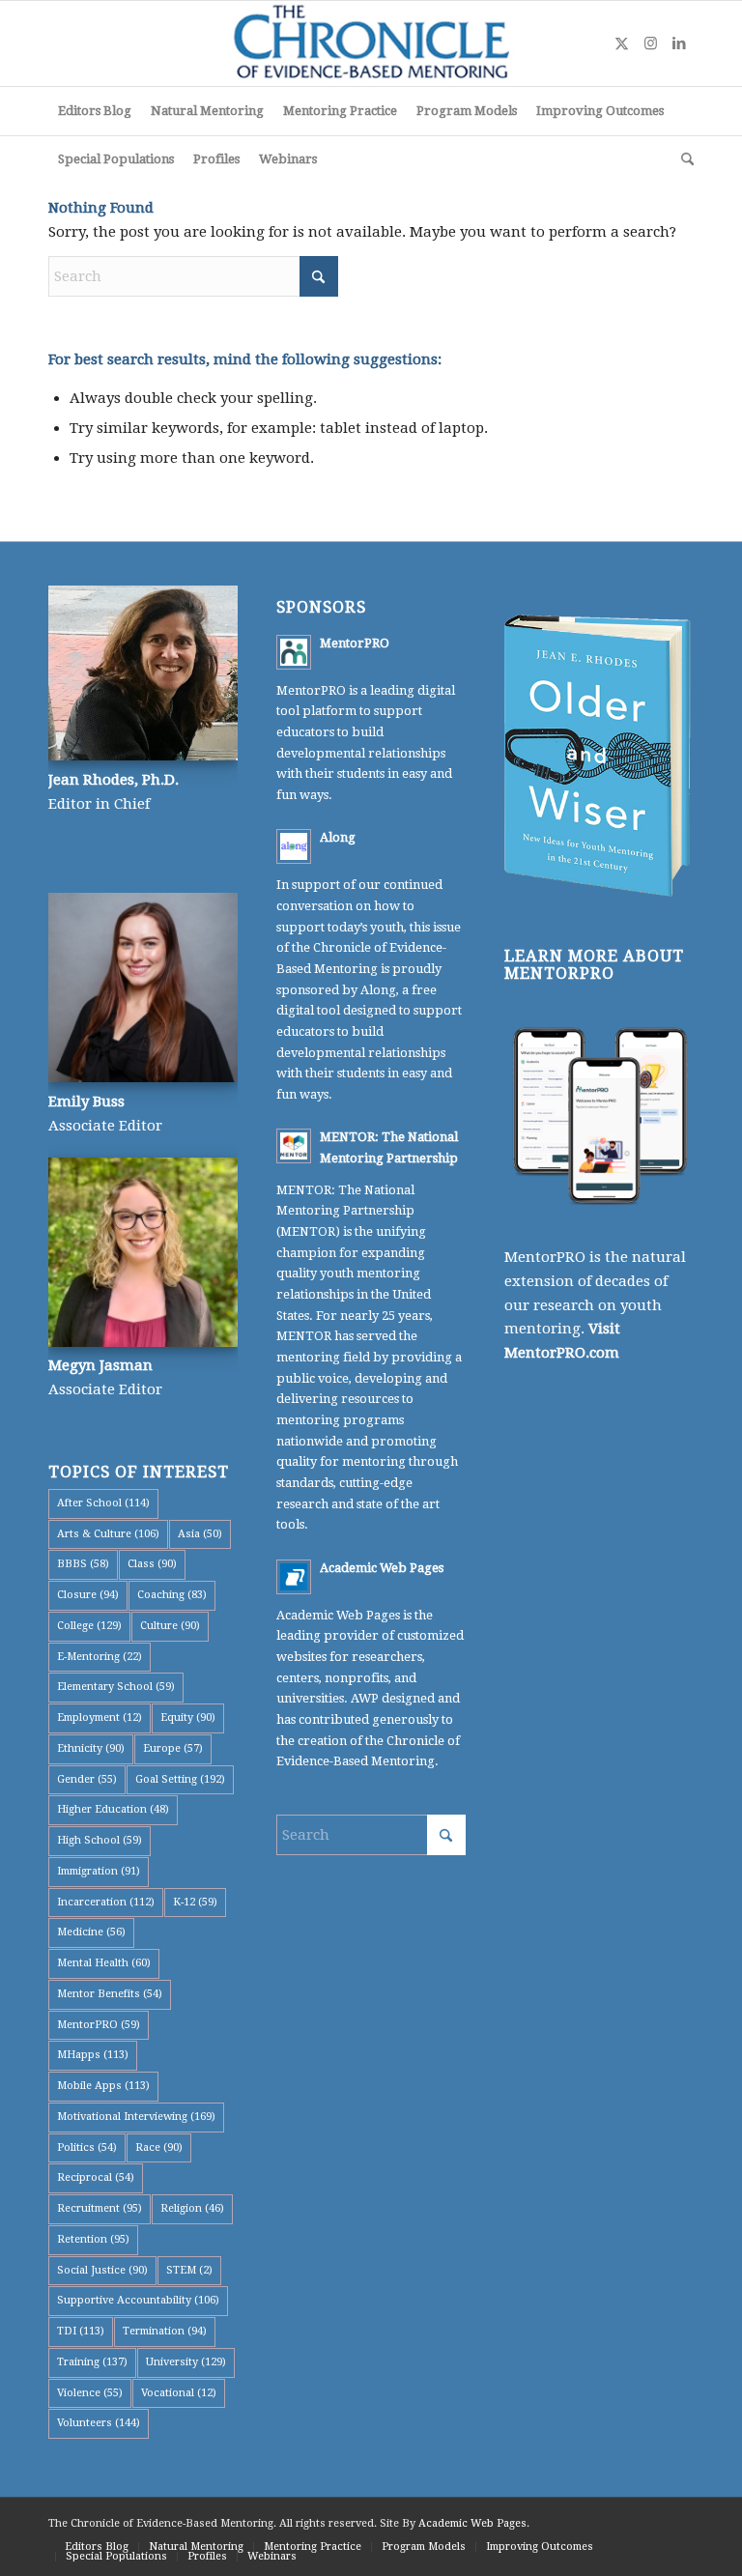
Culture (170, 1626)
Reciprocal (96, 2177)
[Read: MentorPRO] (294, 652)
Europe (173, 1748)
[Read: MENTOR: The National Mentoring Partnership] (294, 1146)
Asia (200, 1534)
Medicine (91, 1932)
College (89, 1626)
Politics (87, 2147)
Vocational (179, 2393)
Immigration (99, 1871)
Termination (165, 2331)
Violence (90, 2393)
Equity (188, 1717)
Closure (88, 1595)
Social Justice (102, 2270)
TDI (81, 2331)
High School (100, 1840)
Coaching (172, 1595)
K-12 (195, 1902)
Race (159, 2147)
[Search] (683, 159)
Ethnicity (91, 1748)
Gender (87, 1779)
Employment (100, 1717)
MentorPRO (99, 2025)
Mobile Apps (103, 2086)
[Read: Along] (294, 846)
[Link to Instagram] (650, 43)
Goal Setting (180, 1779)
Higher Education (113, 1809)
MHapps (93, 2055)
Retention (93, 2239)
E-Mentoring (100, 1657)
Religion (192, 2208)
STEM (189, 2270)
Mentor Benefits (110, 1994)
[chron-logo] (371, 43)
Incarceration (106, 1902)
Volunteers (99, 2423)
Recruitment (100, 2208)
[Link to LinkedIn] (679, 43)
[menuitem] (95, 111)
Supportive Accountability (138, 2300)
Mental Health (104, 1963)
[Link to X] (621, 43)
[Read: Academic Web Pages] (294, 1577)
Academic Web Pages (382, 1568)
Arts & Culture (108, 1534)
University (186, 2362)
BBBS (83, 1564)
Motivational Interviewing (136, 2117)
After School (103, 1503)
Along (338, 837)
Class (152, 1564)
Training (92, 2362)
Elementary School (116, 1687)
